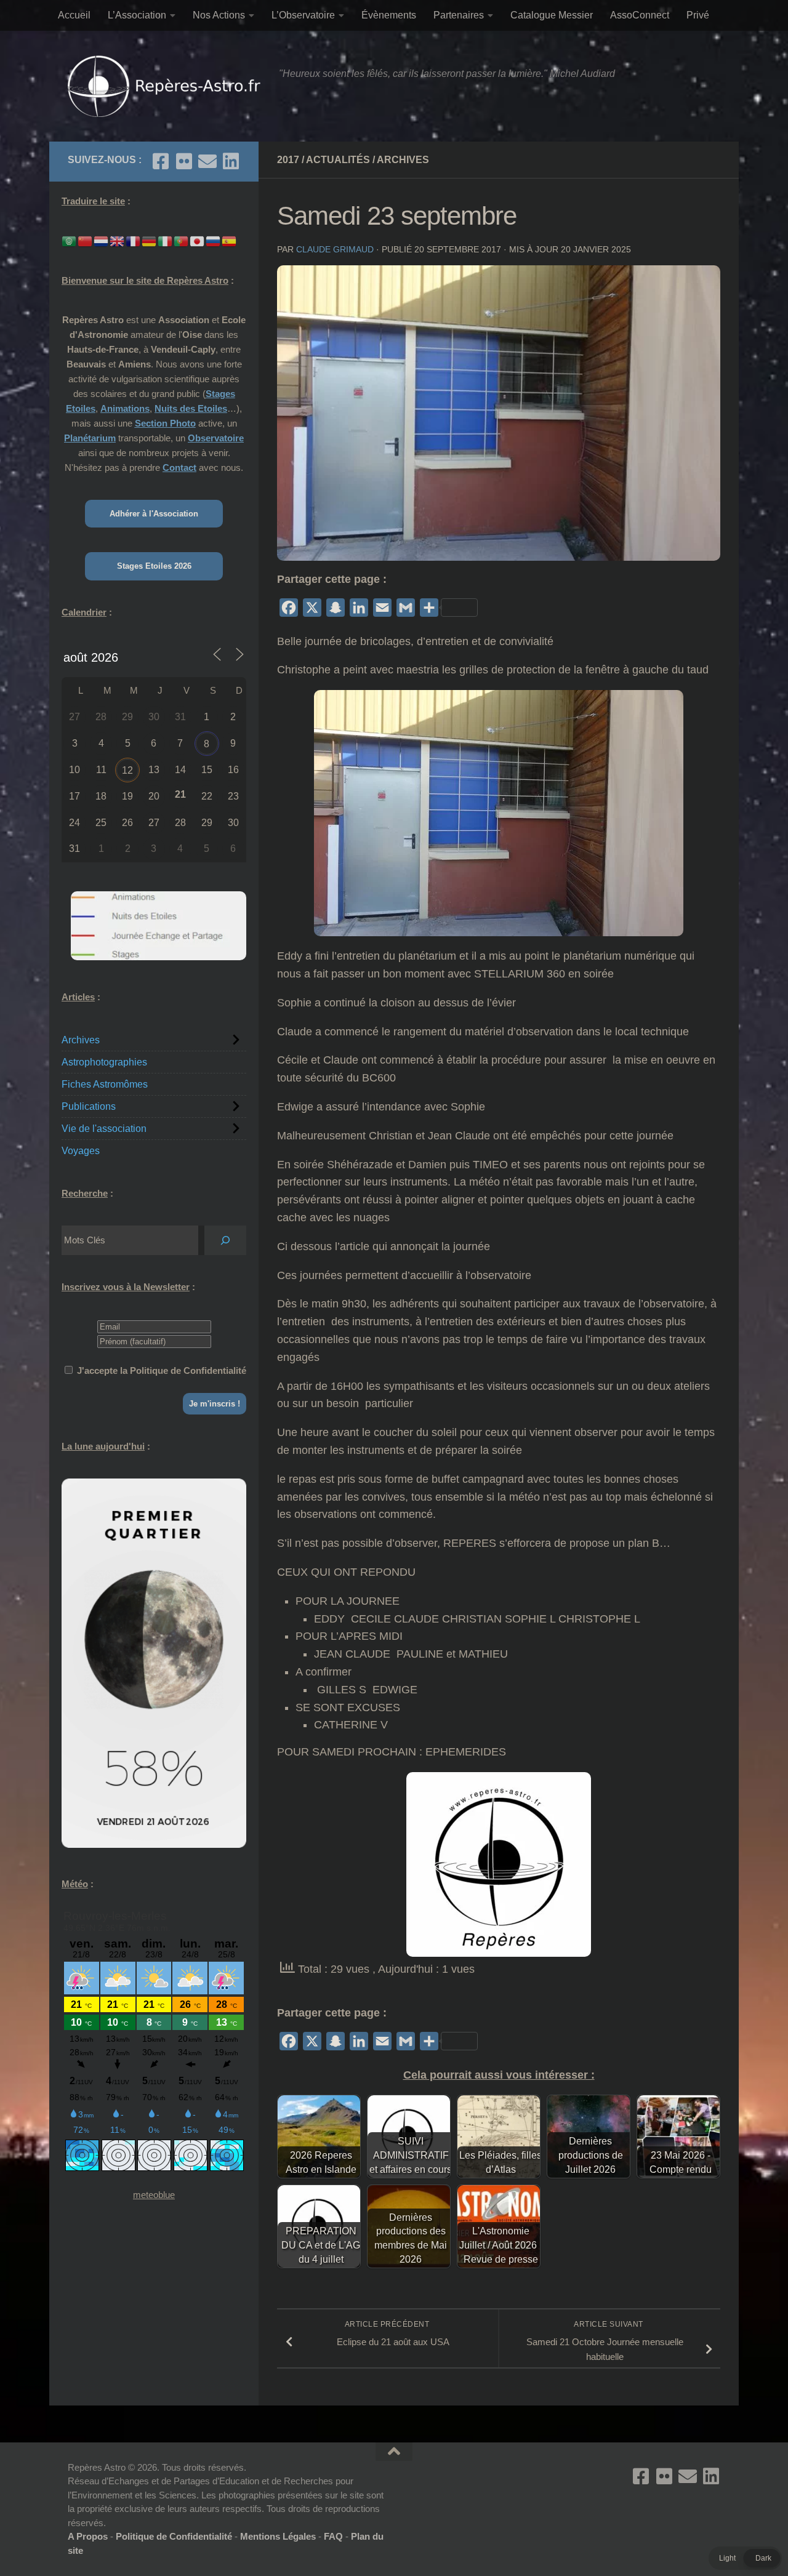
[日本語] (198, 240)
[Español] (230, 240)
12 (127, 770)
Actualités (338, 160)
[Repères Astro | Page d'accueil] (167, 86)
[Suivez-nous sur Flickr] (184, 161)
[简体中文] (86, 240)
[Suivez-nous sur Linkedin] (231, 161)
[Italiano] (166, 240)
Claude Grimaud (335, 249)
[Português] (182, 240)
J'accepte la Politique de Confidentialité (162, 1370)
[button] (745, 2558)
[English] (118, 240)
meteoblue (154, 2195)
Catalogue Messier (552, 15)
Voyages (81, 1151)
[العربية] (70, 240)
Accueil (74, 15)
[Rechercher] (225, 1240)
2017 (288, 160)
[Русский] (214, 240)
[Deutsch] (150, 240)
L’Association (137, 15)
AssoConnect (640, 15)
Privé (698, 15)
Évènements (389, 15)
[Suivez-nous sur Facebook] (161, 161)
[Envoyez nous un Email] (207, 161)
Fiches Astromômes (105, 1084)
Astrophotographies (104, 1062)
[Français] (134, 240)
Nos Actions (219, 15)
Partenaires (459, 15)
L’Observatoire (303, 15)
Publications (89, 1106)
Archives (403, 160)
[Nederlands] (102, 240)
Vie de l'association (104, 1129)
